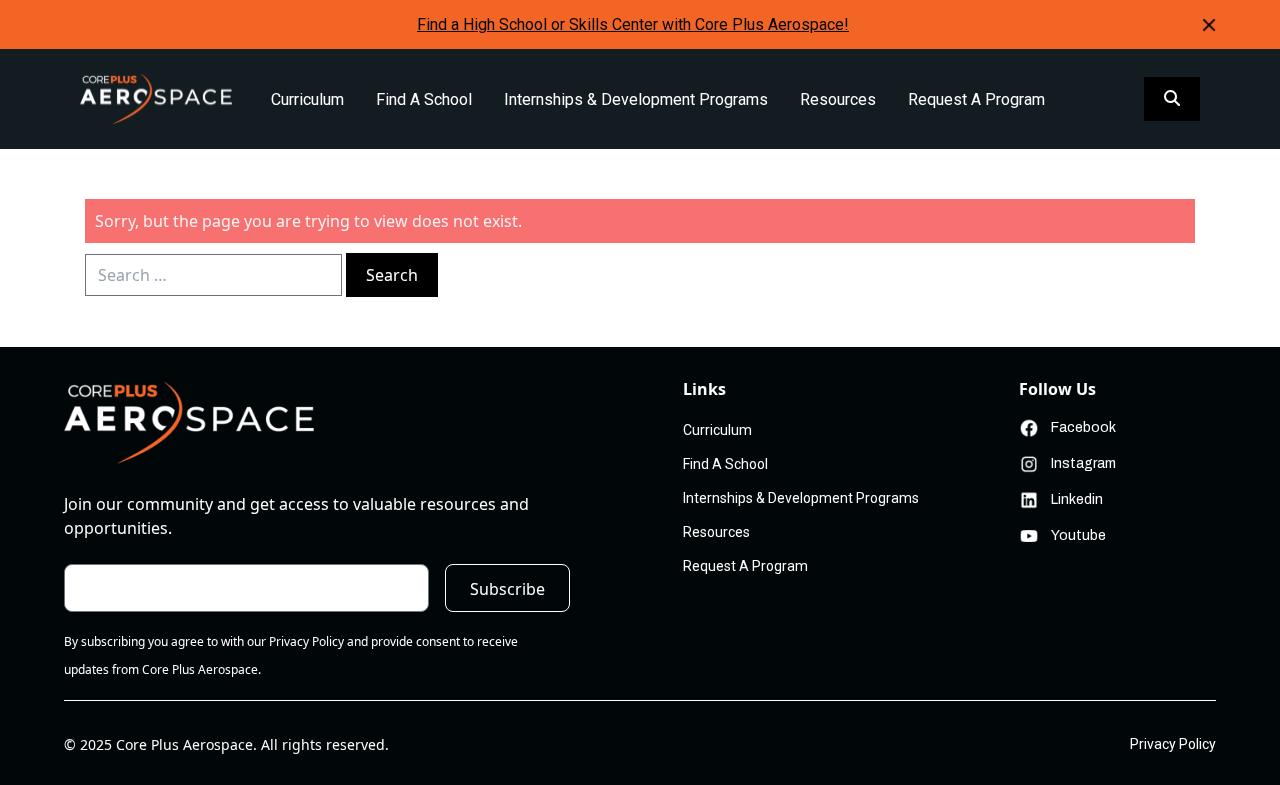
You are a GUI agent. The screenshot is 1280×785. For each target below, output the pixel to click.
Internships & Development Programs (636, 99)
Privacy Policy (1173, 744)
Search (392, 275)
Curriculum (307, 99)
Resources (838, 99)
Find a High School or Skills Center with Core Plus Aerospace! (633, 24)
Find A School (424, 99)
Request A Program (976, 99)
